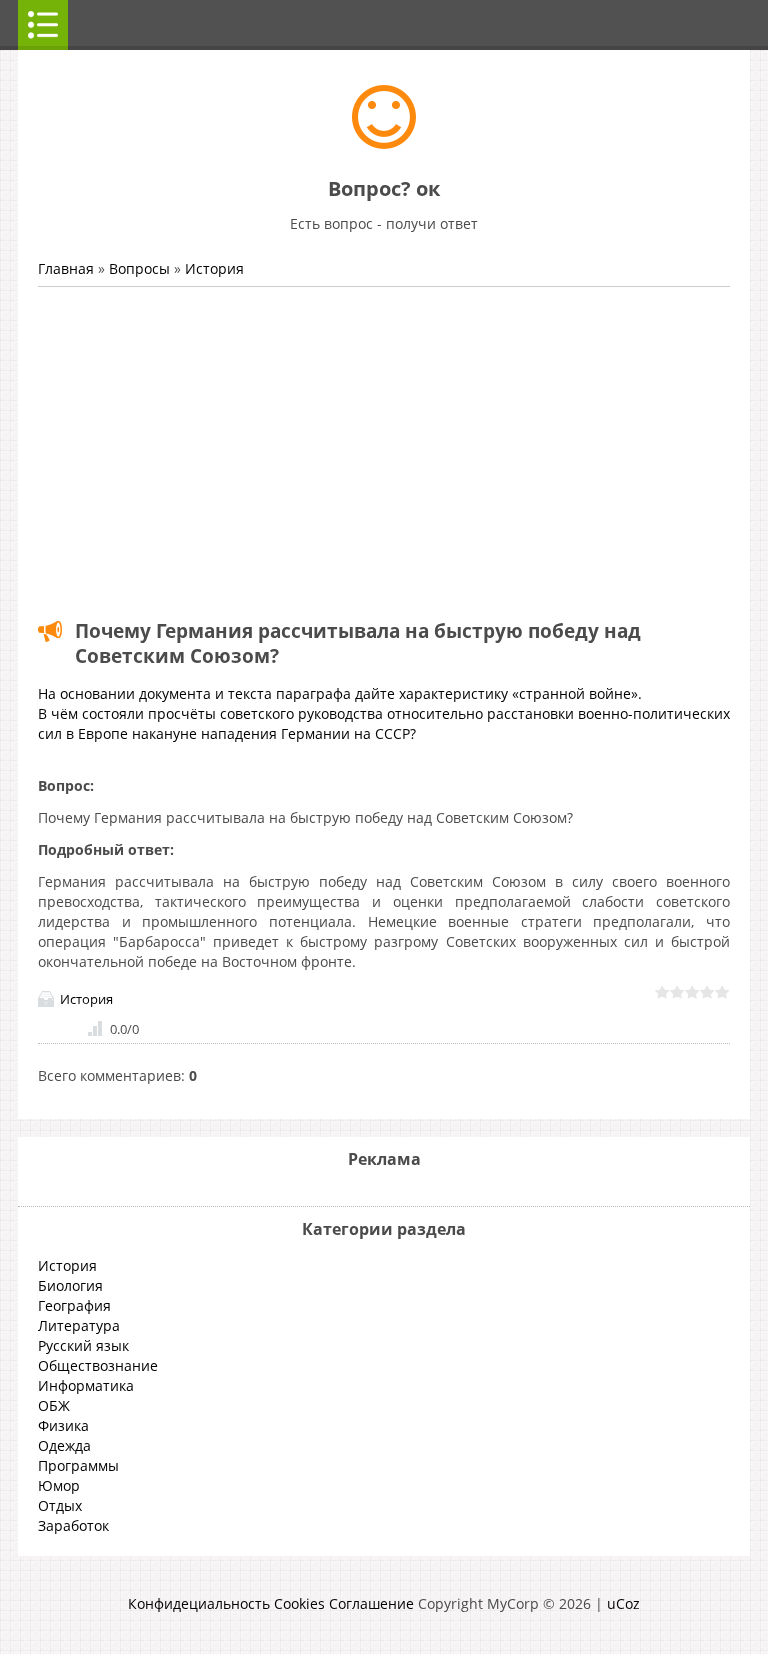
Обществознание (98, 1365)
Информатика (86, 1385)
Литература (79, 1325)
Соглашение (371, 1603)
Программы (78, 1465)
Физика (63, 1425)
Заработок (73, 1525)
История (214, 268)
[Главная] (384, 143)
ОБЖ (54, 1405)
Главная (66, 268)
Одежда (64, 1445)
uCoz (623, 1603)
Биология (70, 1285)
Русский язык (83, 1345)
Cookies (299, 1603)
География (74, 1305)
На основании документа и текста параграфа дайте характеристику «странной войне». (340, 693)
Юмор (59, 1485)
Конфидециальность (199, 1603)
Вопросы (139, 268)
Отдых (60, 1505)
